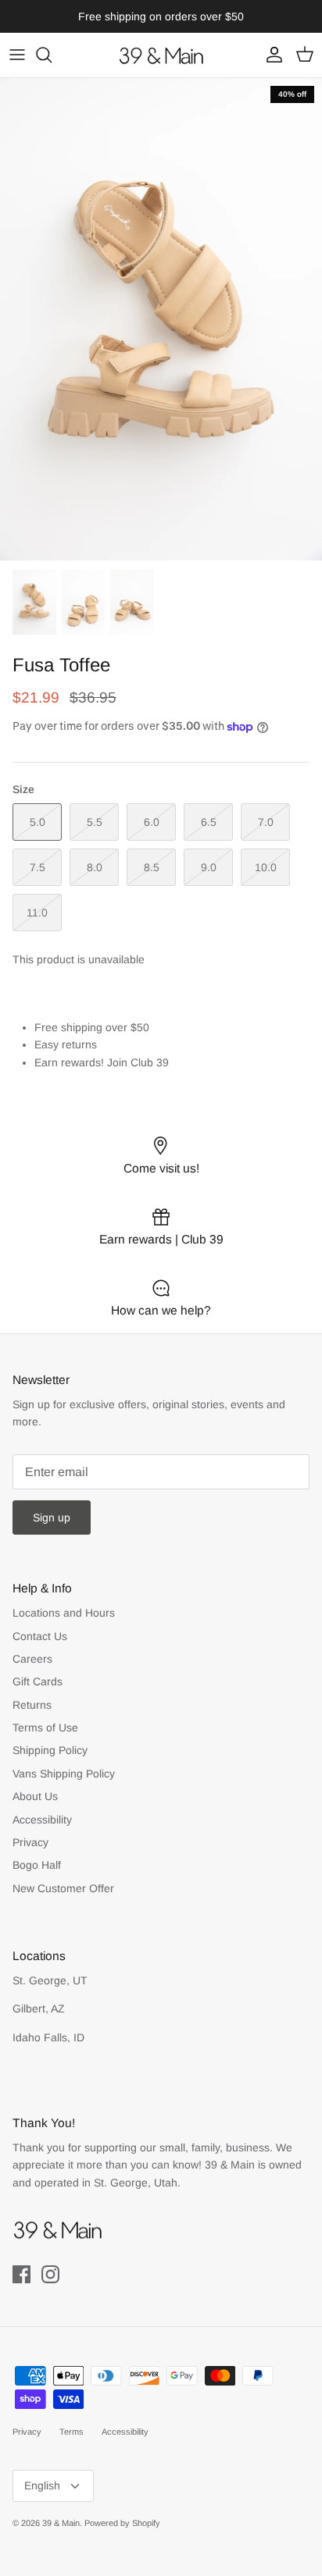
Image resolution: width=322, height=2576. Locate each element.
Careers (32, 1659)
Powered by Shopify (122, 2523)
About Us (35, 1796)
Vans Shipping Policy (64, 1774)
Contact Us (40, 1636)
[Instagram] (50, 2274)
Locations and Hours (64, 1613)
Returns (32, 1705)
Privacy (30, 1842)
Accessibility (42, 1820)
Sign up (52, 1517)
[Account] (270, 55)
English (42, 2485)
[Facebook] (21, 2274)
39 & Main (61, 2523)
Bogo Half (37, 1865)
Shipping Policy (50, 1750)
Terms (72, 2432)
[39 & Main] (161, 55)
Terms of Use (45, 1727)
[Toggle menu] (17, 55)
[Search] (52, 55)
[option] (161, 319)
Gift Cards (38, 1681)
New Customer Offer (63, 1888)
